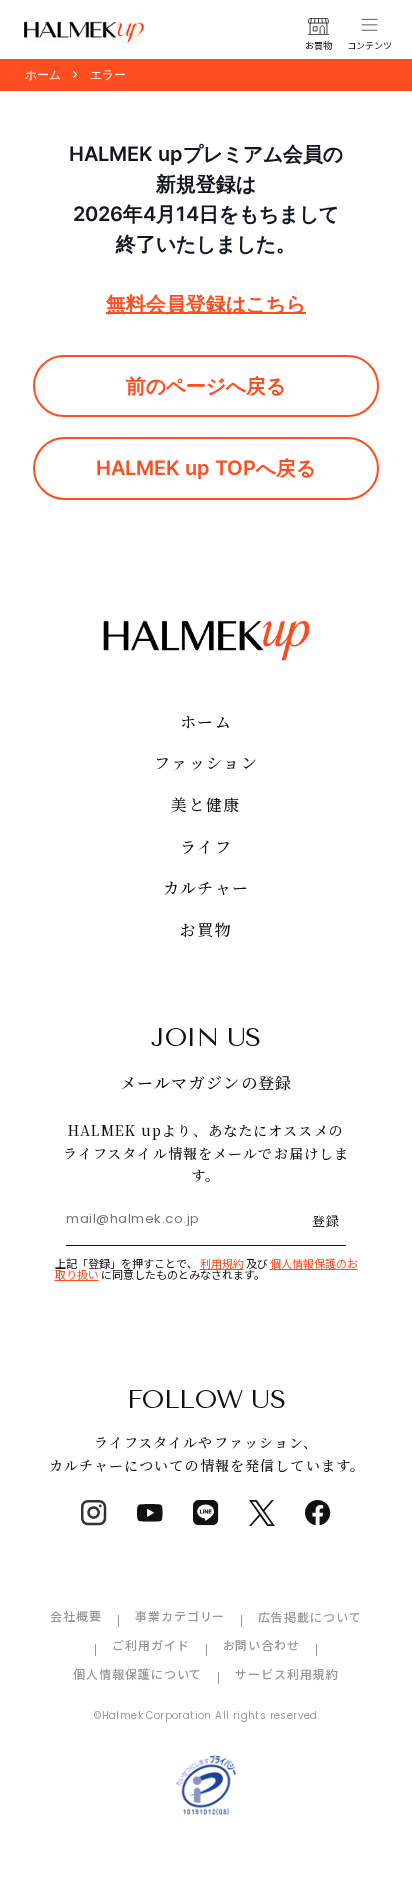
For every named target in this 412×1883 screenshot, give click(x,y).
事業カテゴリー (180, 1615)
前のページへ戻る (206, 386)
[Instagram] (94, 1513)
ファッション (206, 762)
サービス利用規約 (287, 1673)
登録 (326, 1220)
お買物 (206, 929)
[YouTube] (150, 1513)
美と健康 (205, 804)
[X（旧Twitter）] (262, 1513)
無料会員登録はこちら (206, 304)
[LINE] (206, 1513)
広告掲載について (310, 1616)
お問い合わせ (262, 1644)
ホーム (206, 721)
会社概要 (76, 1615)
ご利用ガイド (151, 1644)
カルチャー (206, 887)
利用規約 (222, 1263)
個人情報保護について (138, 1673)
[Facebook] (318, 1513)
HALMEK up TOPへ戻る (206, 468)
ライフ (206, 846)
